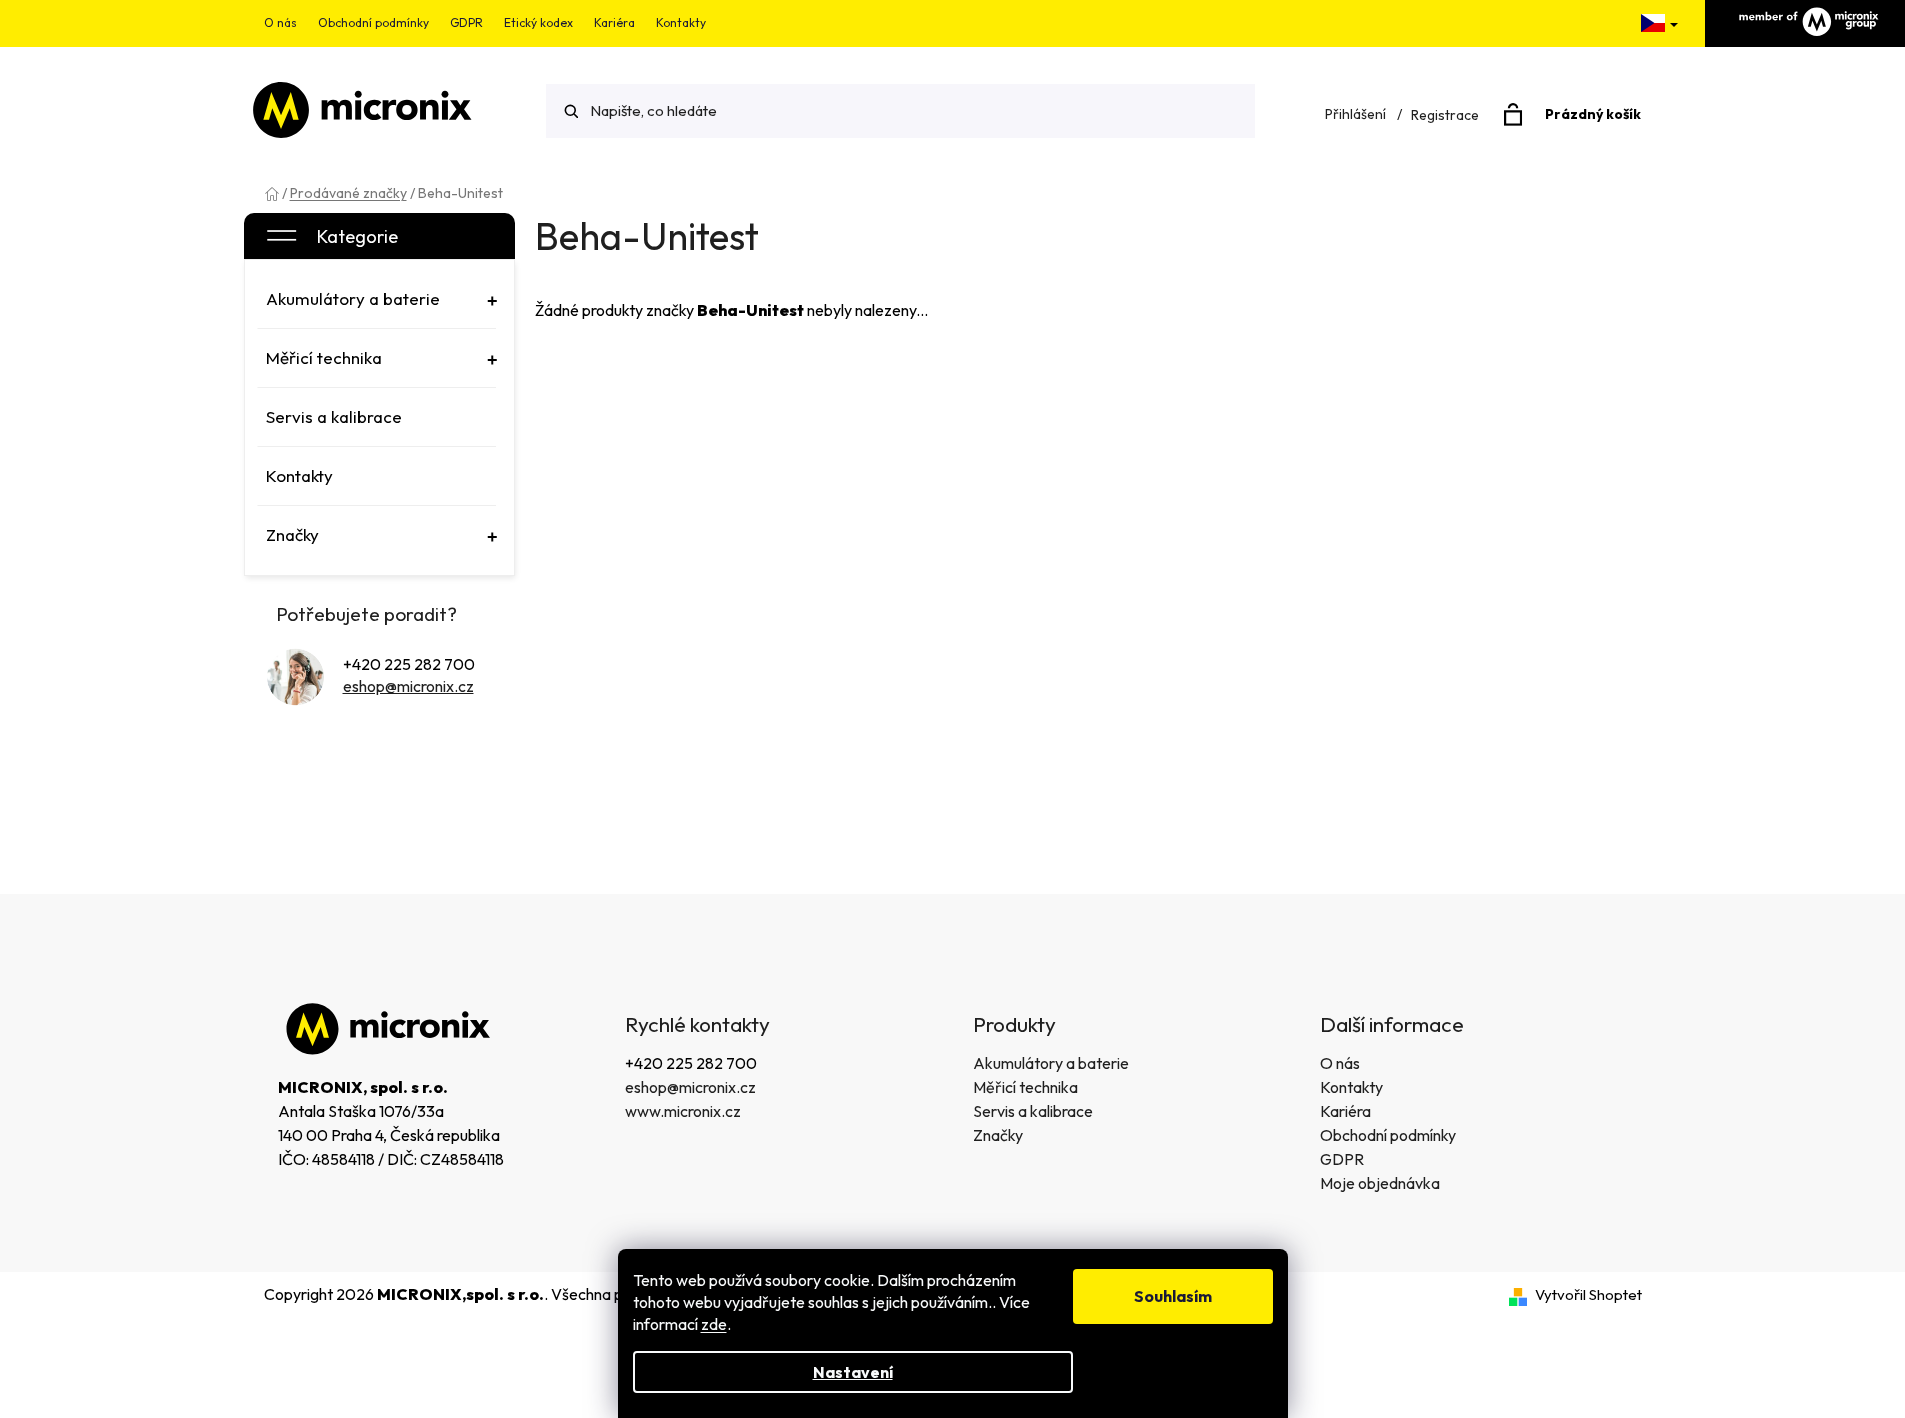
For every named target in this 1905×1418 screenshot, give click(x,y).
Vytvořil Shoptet (1588, 1294)
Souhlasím (1173, 1296)
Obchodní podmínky (373, 22)
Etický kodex (538, 22)
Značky (998, 1135)
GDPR (466, 22)
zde (714, 1324)
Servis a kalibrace (1033, 1111)
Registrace (1445, 115)
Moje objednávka (1380, 1183)
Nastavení (853, 1372)
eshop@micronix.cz (408, 686)
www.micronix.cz (683, 1111)
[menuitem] (377, 299)
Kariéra (614, 22)
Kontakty (681, 22)
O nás (280, 22)
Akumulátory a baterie (1051, 1063)
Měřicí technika (1025, 1087)
